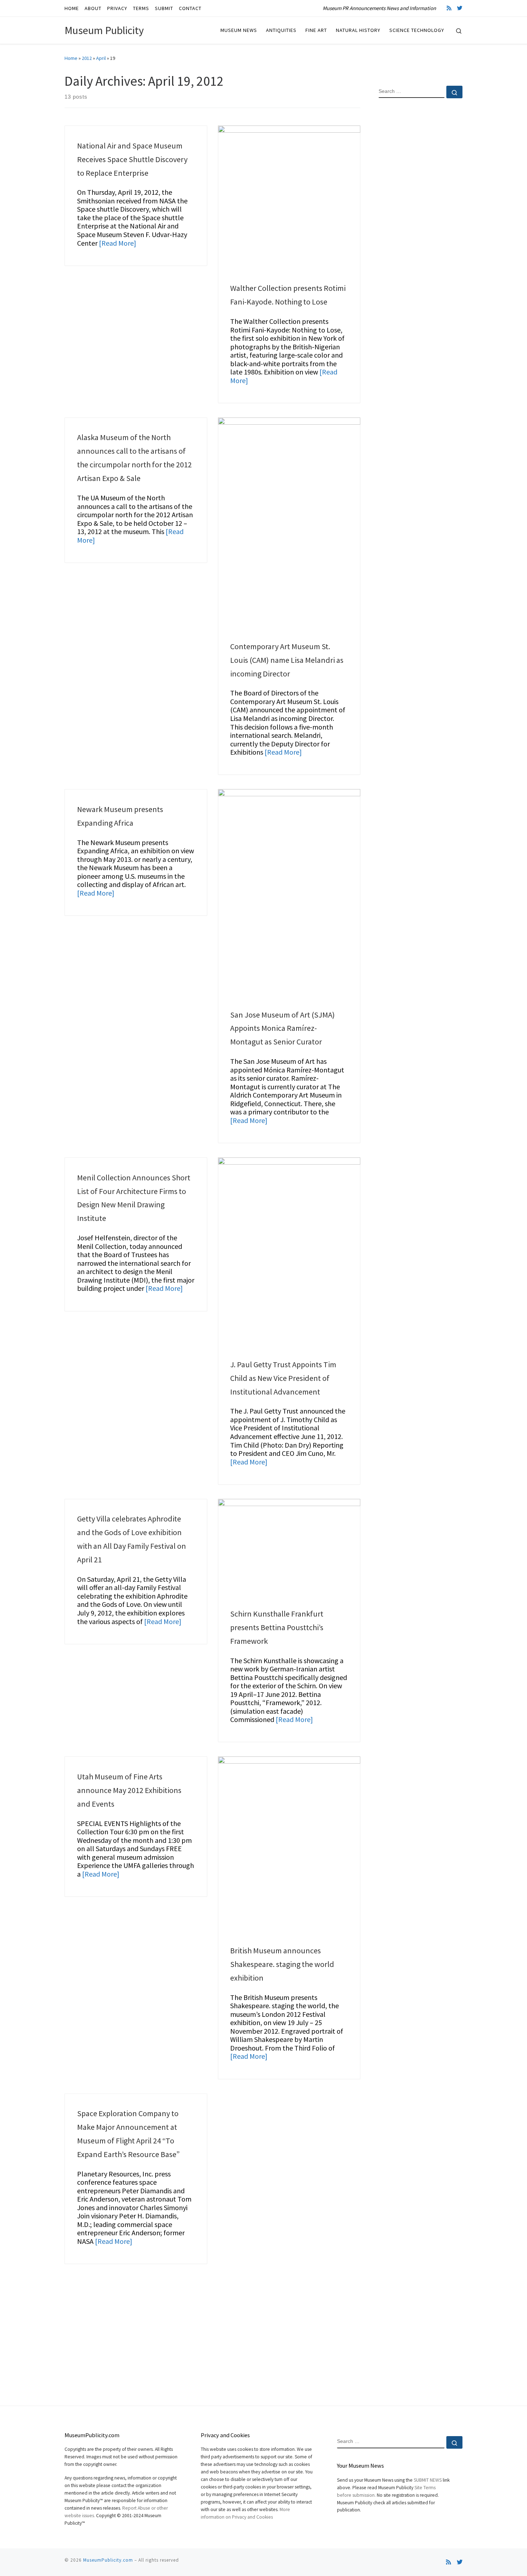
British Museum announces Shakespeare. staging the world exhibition (282, 1964)
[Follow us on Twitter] (460, 8)
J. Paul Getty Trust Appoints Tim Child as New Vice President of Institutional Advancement (283, 1378)
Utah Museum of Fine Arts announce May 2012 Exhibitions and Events (129, 1790)
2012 (87, 58)
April (101, 58)
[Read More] (118, 243)
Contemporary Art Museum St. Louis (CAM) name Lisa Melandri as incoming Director (287, 660)
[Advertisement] (421, 220)
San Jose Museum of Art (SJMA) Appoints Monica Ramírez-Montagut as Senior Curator (283, 1028)
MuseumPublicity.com (108, 2560)
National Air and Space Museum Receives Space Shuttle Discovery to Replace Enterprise (132, 159)
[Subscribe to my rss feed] (449, 8)
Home (71, 58)
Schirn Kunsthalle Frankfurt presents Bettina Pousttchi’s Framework (277, 1627)
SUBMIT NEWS (428, 2480)
